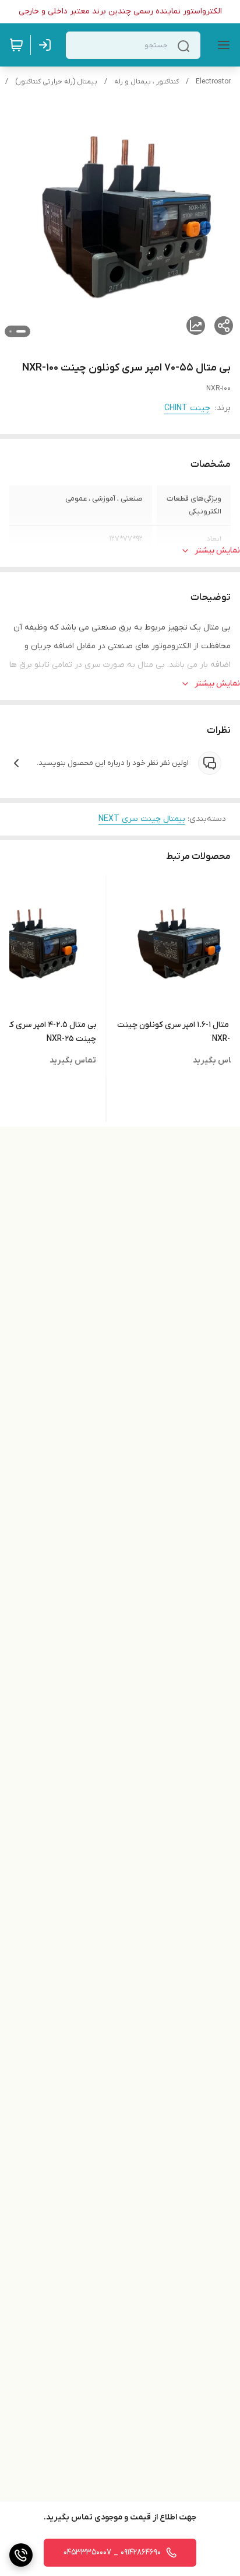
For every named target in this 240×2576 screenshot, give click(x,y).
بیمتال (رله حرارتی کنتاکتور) (56, 82)
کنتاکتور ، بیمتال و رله (147, 82)
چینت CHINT (187, 408)
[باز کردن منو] (221, 45)
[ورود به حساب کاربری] (47, 45)
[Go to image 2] (10, 331)
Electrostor (213, 82)
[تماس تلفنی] (21, 2555)
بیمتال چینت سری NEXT (142, 819)
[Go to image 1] (21, 331)
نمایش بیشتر (217, 550)
